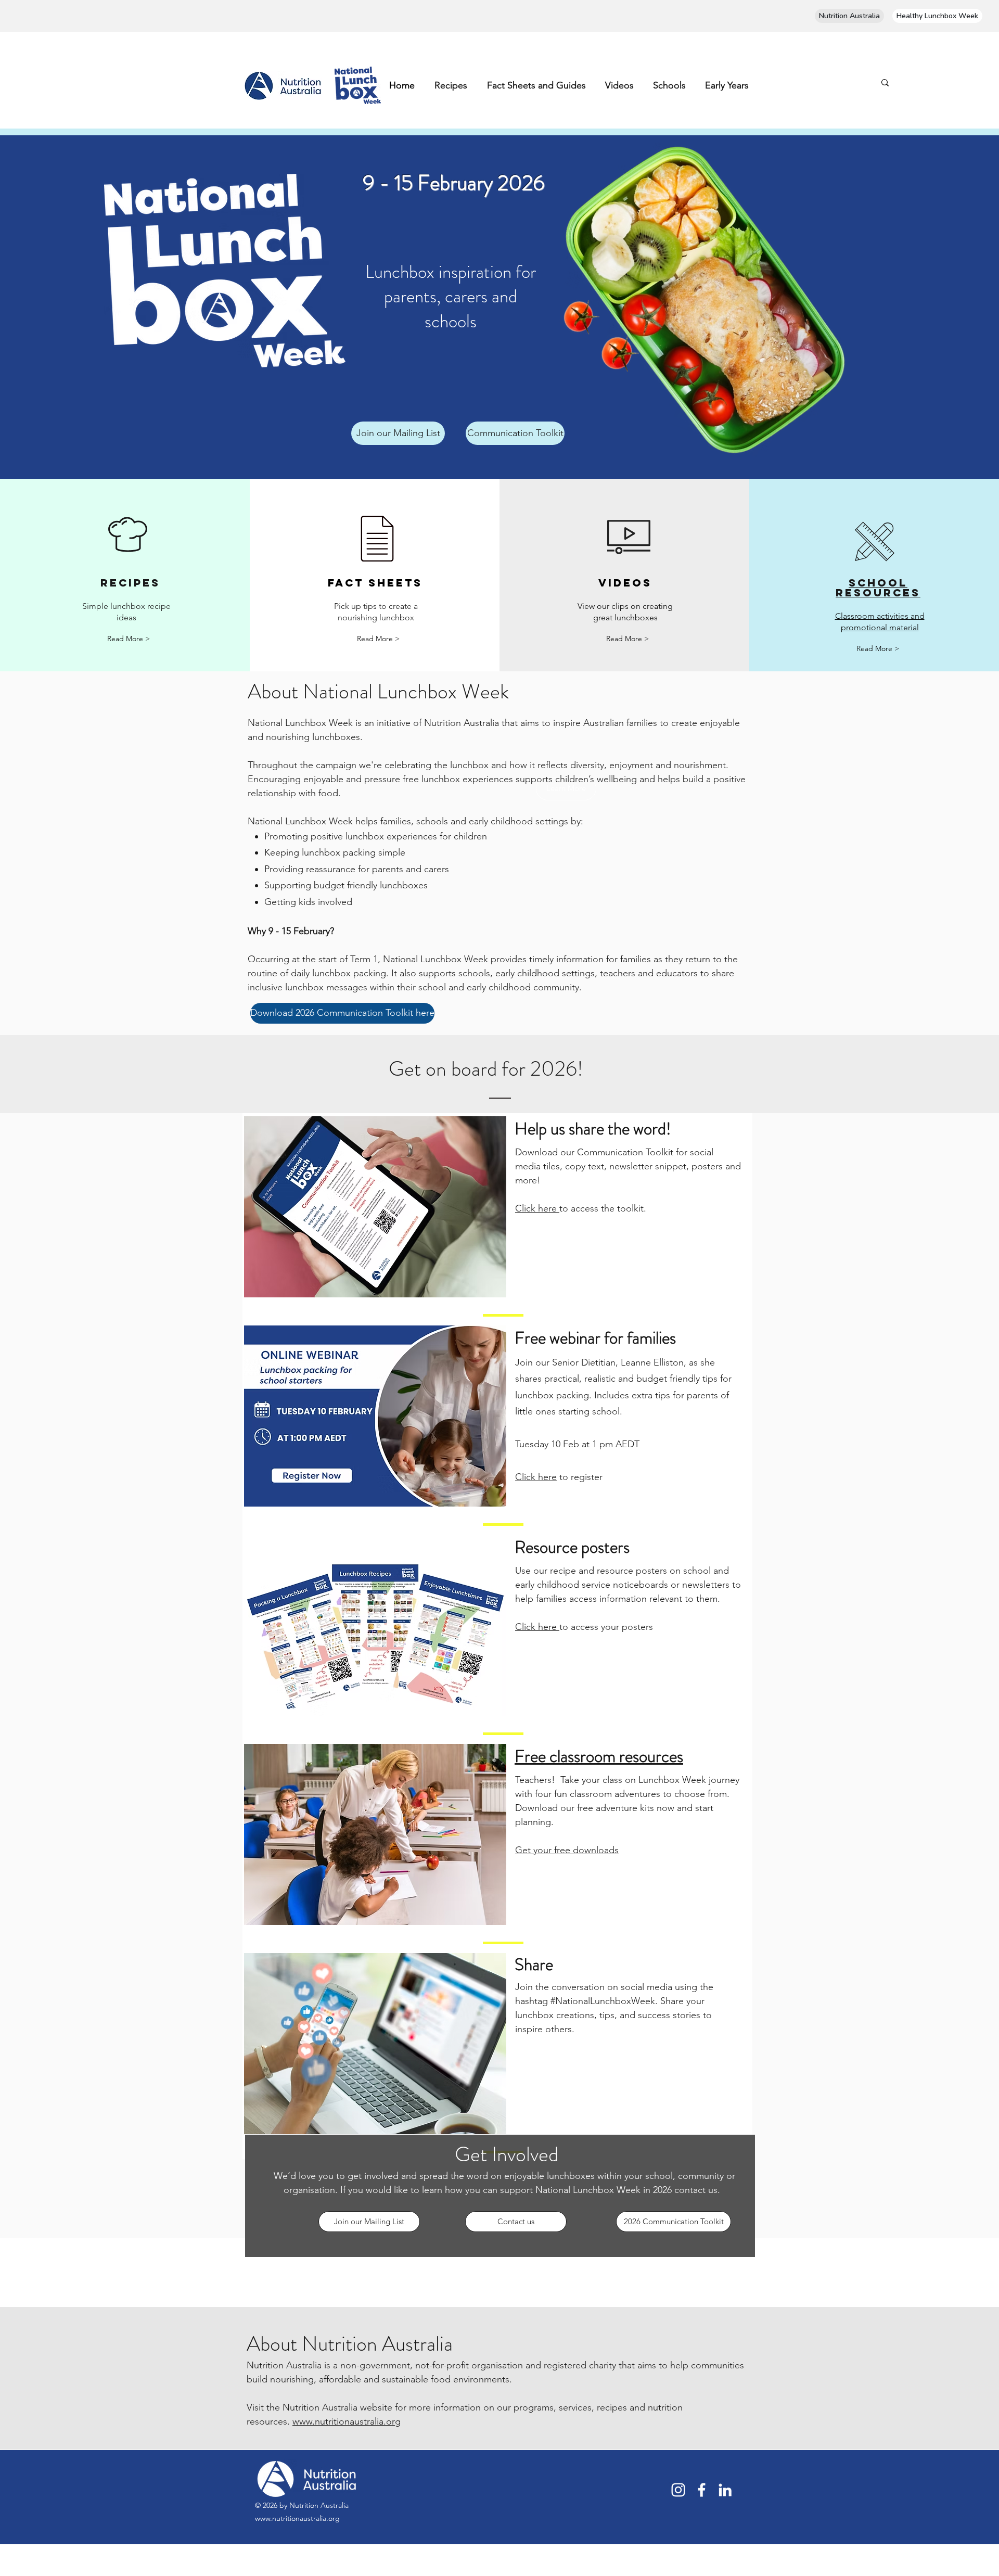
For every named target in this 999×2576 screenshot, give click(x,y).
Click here (537, 1208)
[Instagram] (678, 2490)
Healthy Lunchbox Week (937, 16)
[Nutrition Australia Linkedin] (725, 2490)
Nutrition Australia (849, 16)
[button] (398, 433)
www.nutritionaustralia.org (347, 2421)
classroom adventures (615, 1794)
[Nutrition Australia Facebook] (702, 2490)
